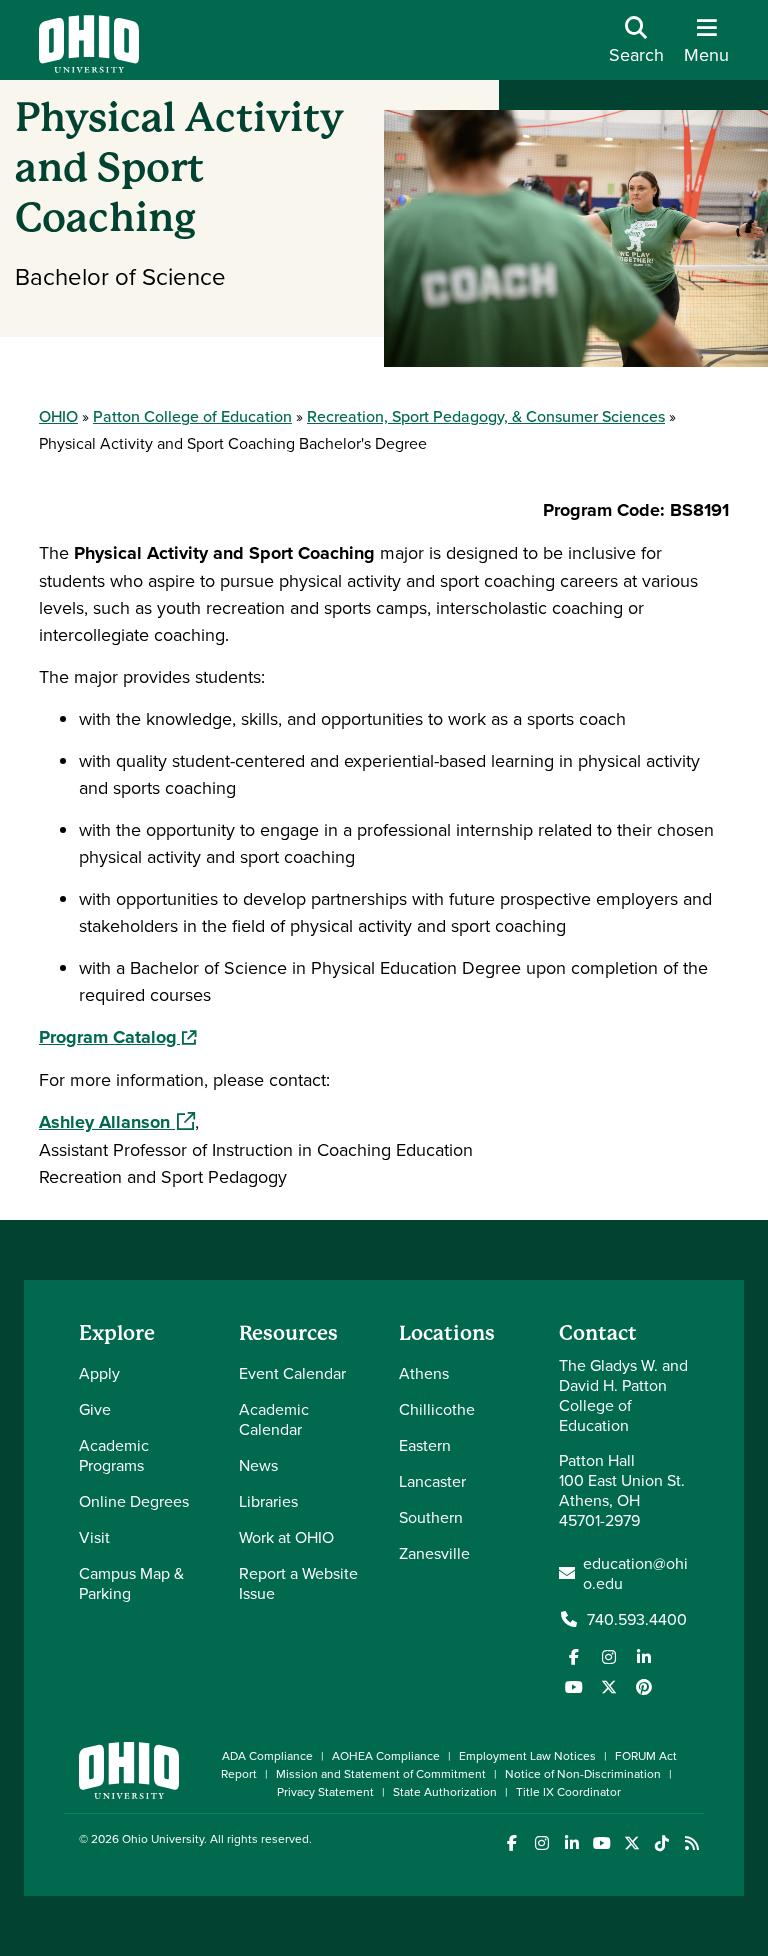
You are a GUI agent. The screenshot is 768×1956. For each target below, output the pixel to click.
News (258, 1465)
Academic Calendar (274, 1419)
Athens (424, 1373)
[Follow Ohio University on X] (631, 1843)
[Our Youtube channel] (574, 1687)
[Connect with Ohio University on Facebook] (511, 1843)
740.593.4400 (637, 1619)
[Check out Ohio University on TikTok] (661, 1843)
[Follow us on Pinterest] (644, 1687)
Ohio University (163, 1838)
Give (95, 1409)
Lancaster (432, 1481)
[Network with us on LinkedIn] (644, 1657)
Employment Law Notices (527, 1755)
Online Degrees (134, 1501)
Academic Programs (114, 1455)
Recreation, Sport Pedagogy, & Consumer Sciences (486, 416)
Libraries (268, 1501)
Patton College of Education (192, 416)
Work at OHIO (286, 1537)
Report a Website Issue (298, 1583)
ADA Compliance (267, 1755)
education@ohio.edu (635, 1573)
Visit (94, 1537)
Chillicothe (437, 1409)
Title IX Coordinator (568, 1791)
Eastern (425, 1445)
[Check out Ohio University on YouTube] (601, 1843)
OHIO (58, 416)
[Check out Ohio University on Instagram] (541, 1843)
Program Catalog (117, 1037)
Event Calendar (292, 1373)
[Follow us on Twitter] (609, 1687)
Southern (431, 1517)
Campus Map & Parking (131, 1583)
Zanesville (434, 1553)
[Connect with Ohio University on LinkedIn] (571, 1843)
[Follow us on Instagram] (609, 1657)
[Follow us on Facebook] (574, 1657)
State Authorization (445, 1791)
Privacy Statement (325, 1791)
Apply (99, 1373)
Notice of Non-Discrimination (583, 1773)
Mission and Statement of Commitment (381, 1773)
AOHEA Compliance (386, 1755)
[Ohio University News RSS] (691, 1843)
